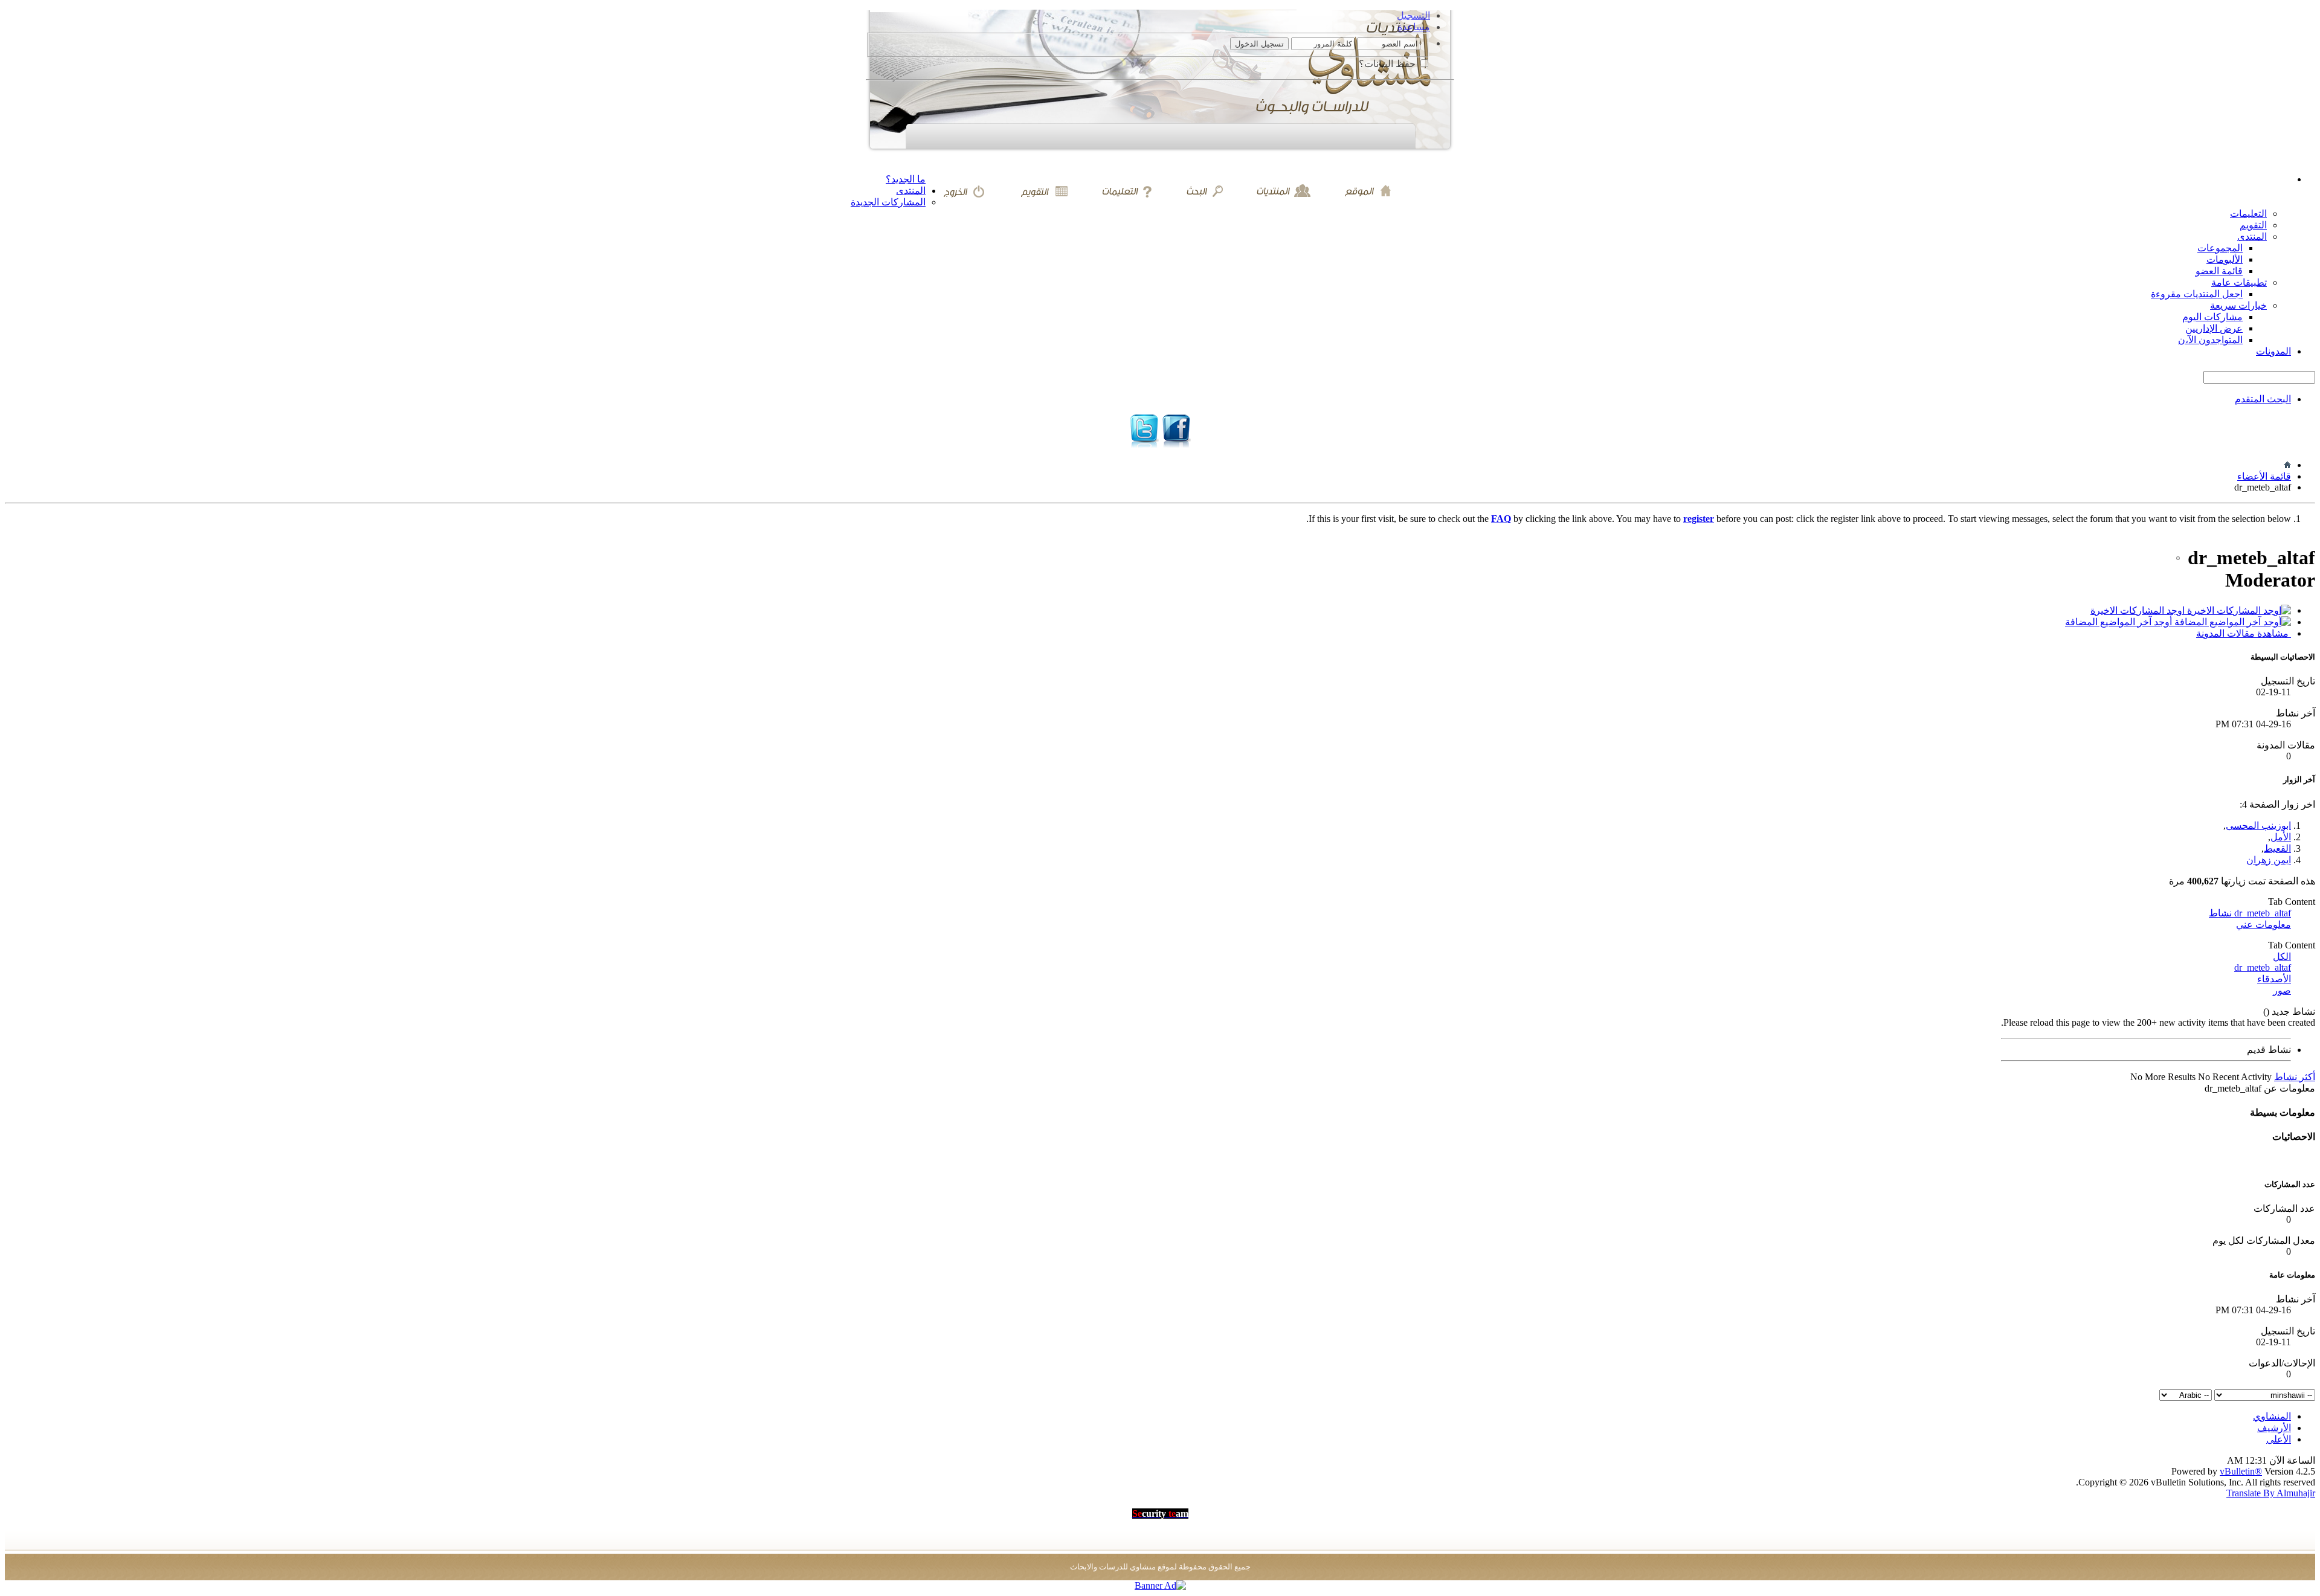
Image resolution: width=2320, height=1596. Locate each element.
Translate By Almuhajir (2271, 1493)
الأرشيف (2274, 1428)
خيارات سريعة (2238, 305)
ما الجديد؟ (906, 179)
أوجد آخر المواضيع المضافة (2120, 622)
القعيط (2277, 848)
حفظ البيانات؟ (1388, 64)
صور (2282, 990)
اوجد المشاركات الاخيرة (2139, 610)
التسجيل (1413, 15)
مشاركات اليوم (2212, 317)
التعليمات (2248, 214)
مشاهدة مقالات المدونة (2244, 633)
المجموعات (2220, 248)
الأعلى (2279, 1439)
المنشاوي (2272, 1416)
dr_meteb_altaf (2263, 967)
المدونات (2273, 351)
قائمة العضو (2219, 271)
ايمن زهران (2269, 860)
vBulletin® (2241, 1471)
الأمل (2281, 837)
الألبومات (2225, 259)
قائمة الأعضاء (2264, 476)
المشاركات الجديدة (888, 202)
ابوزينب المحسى (2258, 825)
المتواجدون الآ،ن (2210, 340)
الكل (2282, 957)
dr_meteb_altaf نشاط (2250, 913)
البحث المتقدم (2263, 399)
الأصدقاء (2274, 979)
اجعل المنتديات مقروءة (2197, 294)
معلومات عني (2264, 925)
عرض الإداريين (2214, 328)
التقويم (2253, 225)
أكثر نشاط (2295, 1077)
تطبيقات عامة (2239, 282)
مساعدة (1414, 27)
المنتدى (911, 191)
